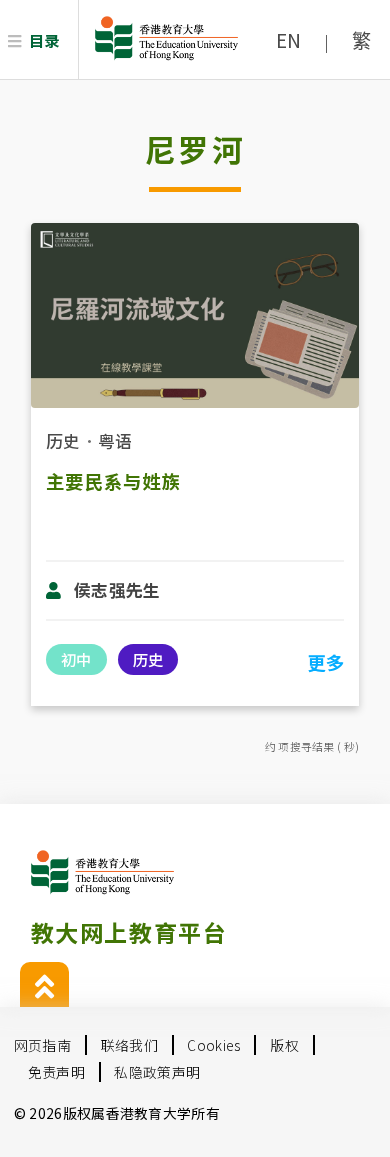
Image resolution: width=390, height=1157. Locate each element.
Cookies (213, 1045)
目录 (44, 40)
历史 (63, 440)
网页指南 (42, 1045)
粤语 (115, 440)
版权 (284, 1045)
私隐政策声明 (157, 1072)
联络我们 (129, 1045)
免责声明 (56, 1072)
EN (289, 40)
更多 (325, 662)
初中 (76, 659)
